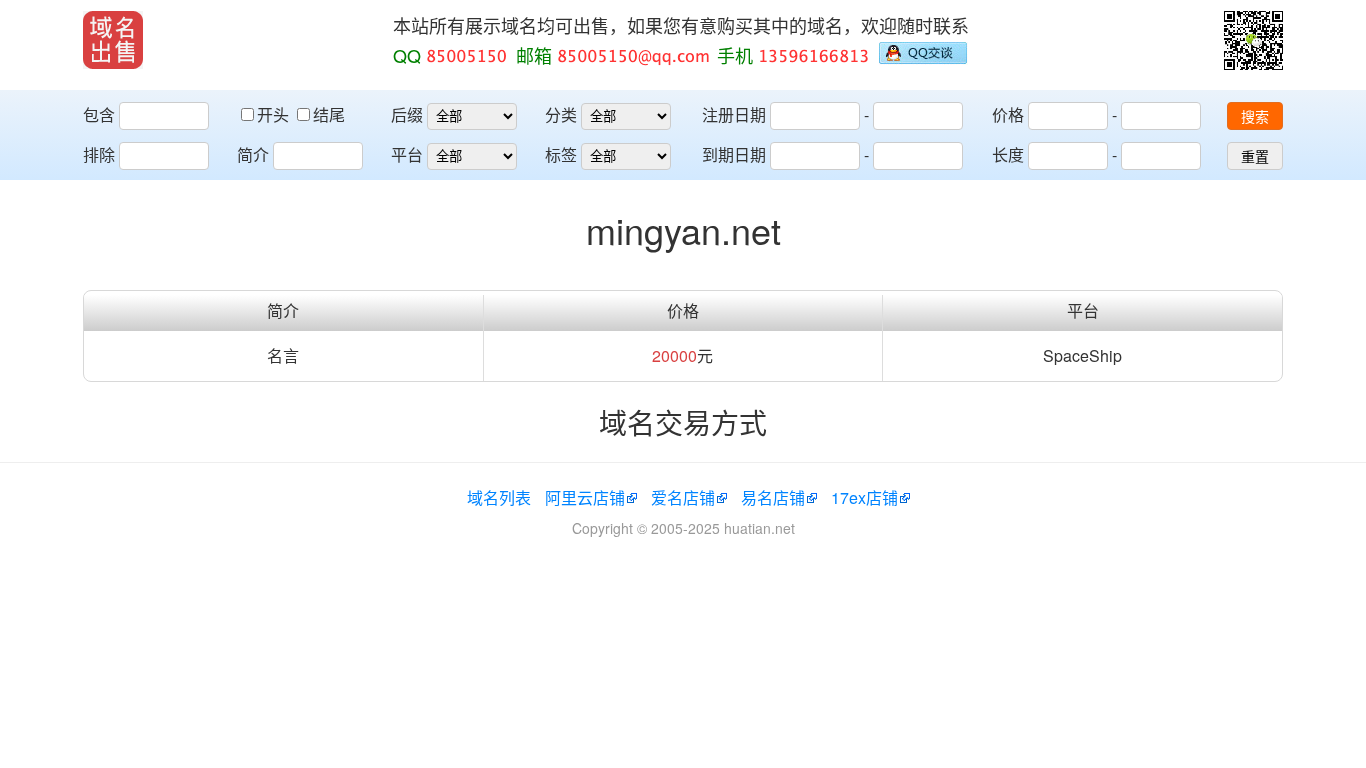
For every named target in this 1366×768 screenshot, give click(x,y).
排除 (99, 154)
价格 (1008, 114)
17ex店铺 (864, 497)
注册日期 (734, 114)
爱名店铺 (683, 497)
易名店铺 (773, 497)
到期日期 (734, 154)
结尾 (329, 114)
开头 (275, 114)
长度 (1008, 154)
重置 (1255, 157)
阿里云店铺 (585, 497)
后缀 (407, 114)
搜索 (1255, 117)
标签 (561, 154)
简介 (253, 154)
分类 (561, 114)
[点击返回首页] (113, 40)
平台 (407, 154)
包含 (99, 114)
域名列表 (499, 497)
